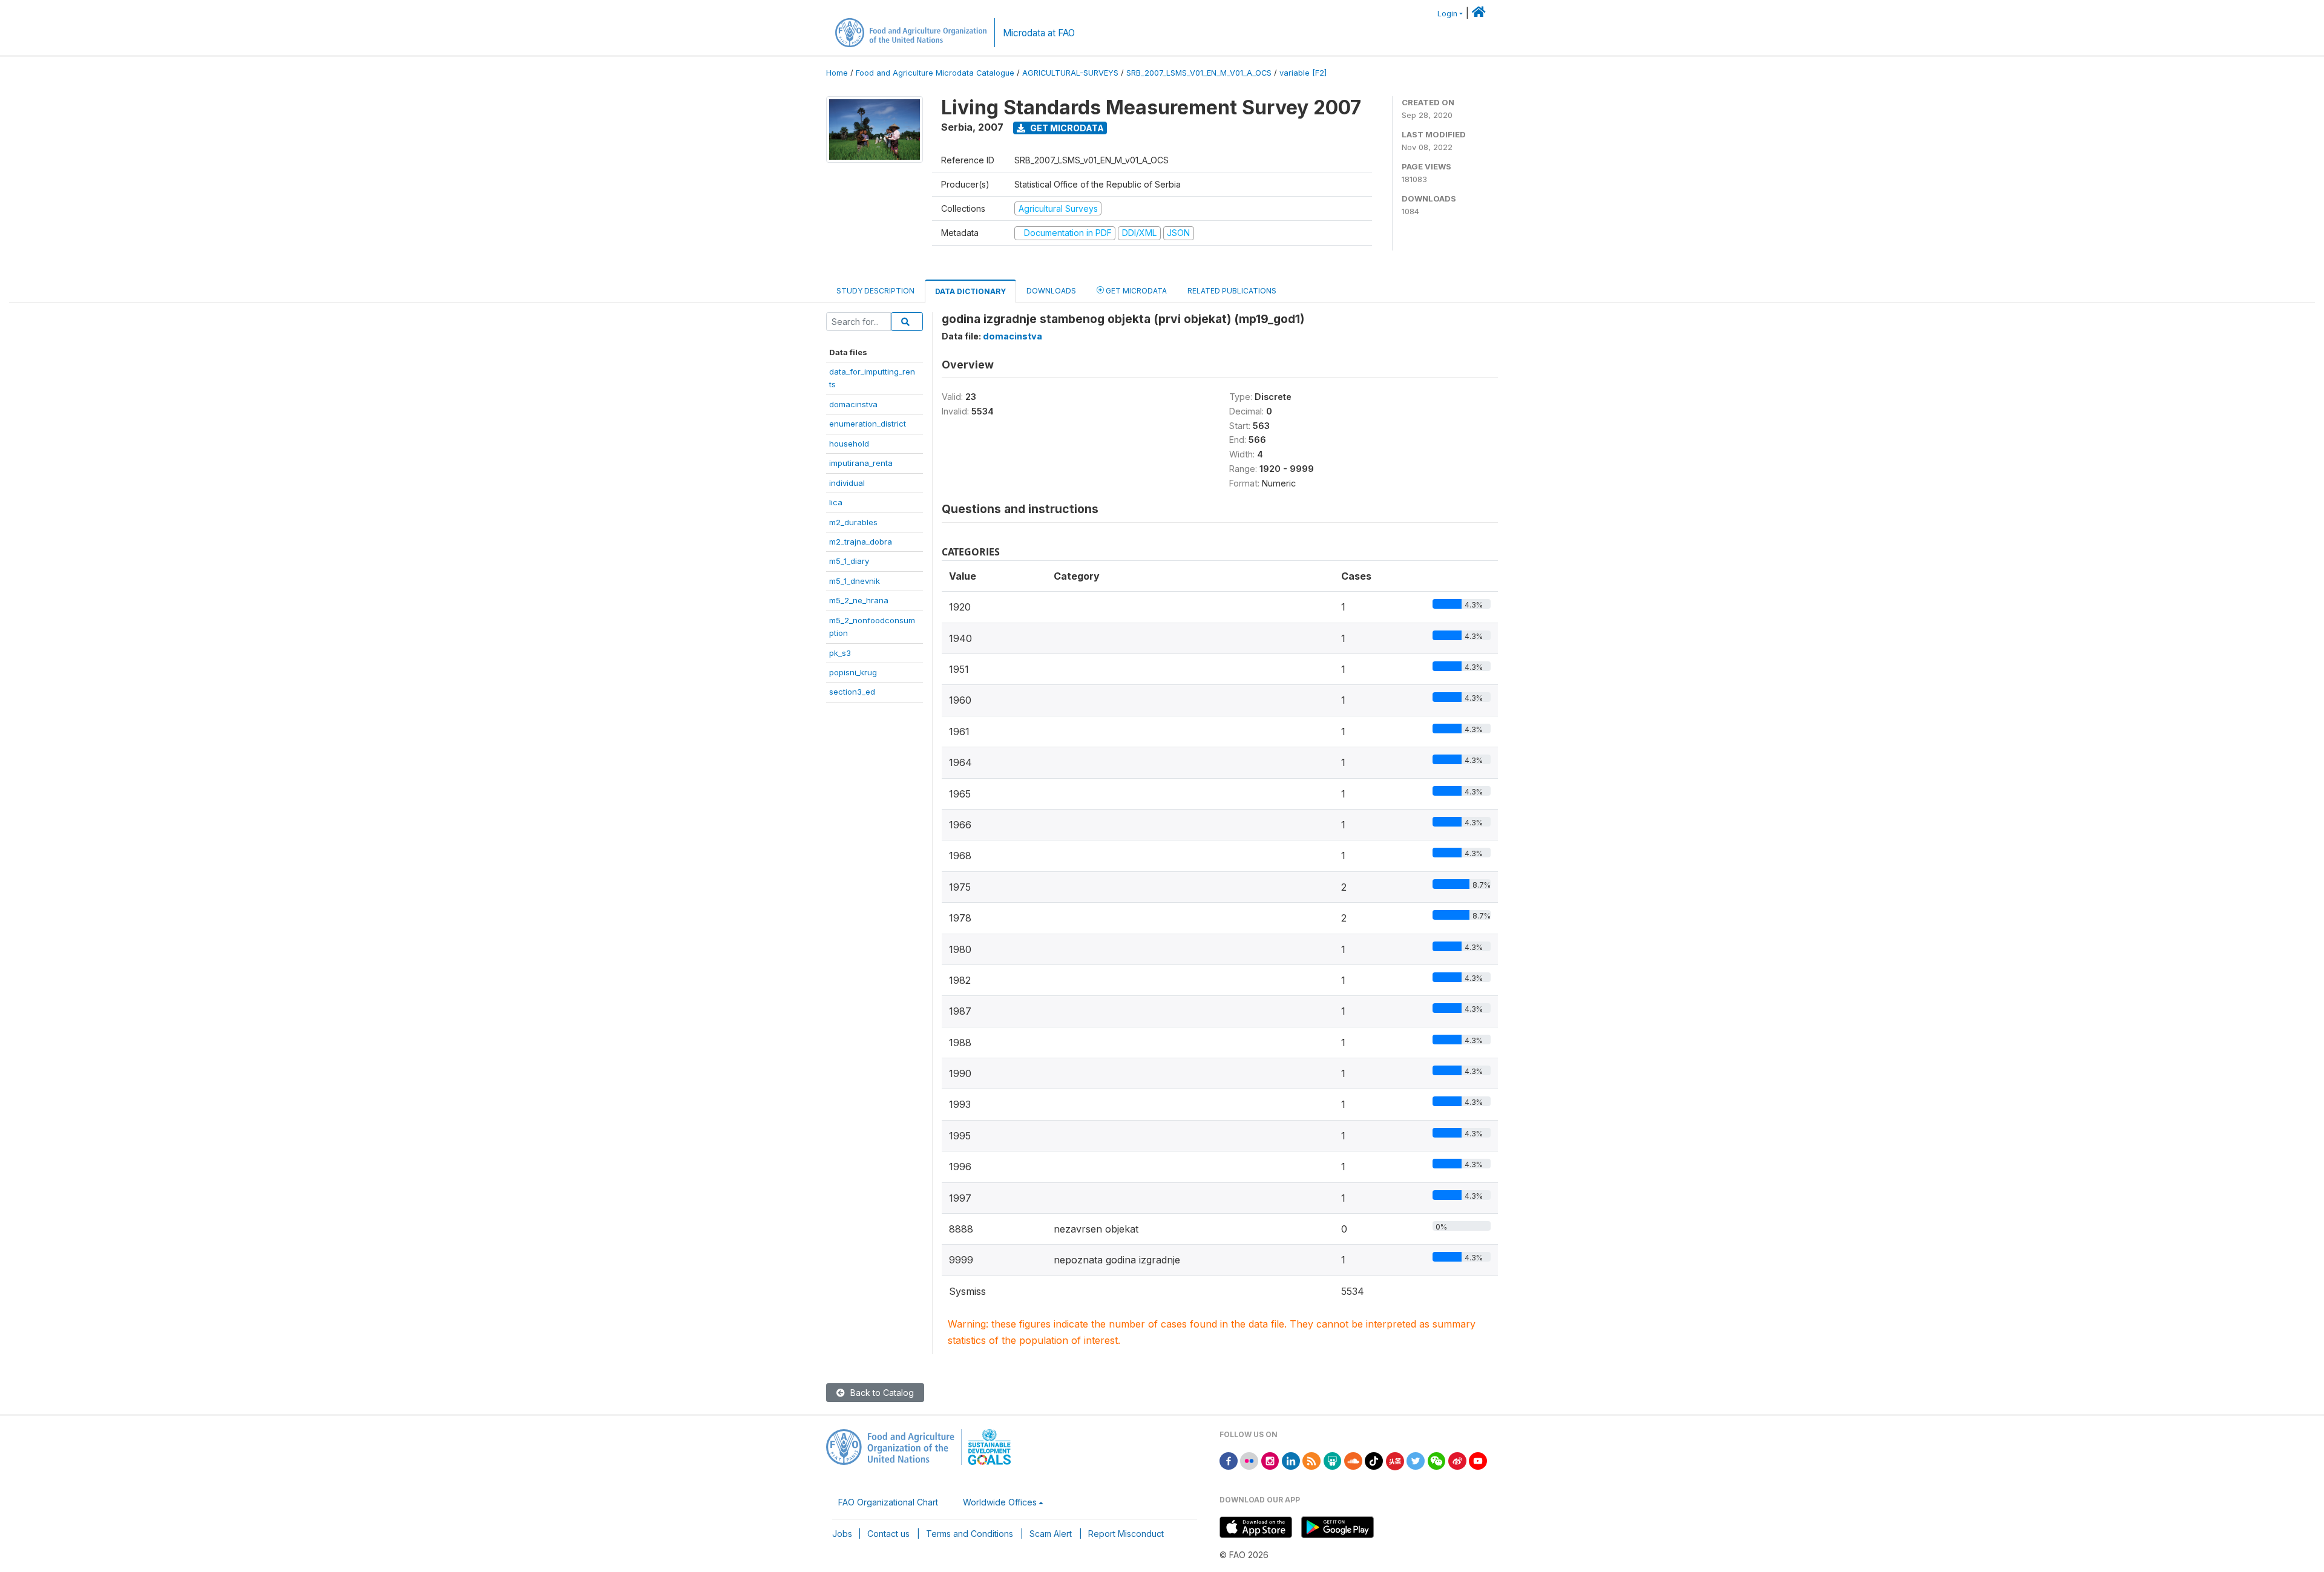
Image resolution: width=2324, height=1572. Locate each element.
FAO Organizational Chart (888, 1502)
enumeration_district (868, 424)
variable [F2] (1303, 73)
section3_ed (852, 692)
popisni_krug (853, 672)
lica (836, 502)
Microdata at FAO (1039, 33)
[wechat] (1437, 1460)
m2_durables (853, 522)
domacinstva (853, 404)
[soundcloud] (1353, 1460)
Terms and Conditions (970, 1534)
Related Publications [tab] (1232, 291)
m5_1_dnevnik (855, 581)
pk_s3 (840, 653)
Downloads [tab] (1051, 291)
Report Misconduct (1126, 1534)
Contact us (888, 1534)
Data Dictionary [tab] (970, 291)
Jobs (842, 1534)
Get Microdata (1066, 128)
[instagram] (1270, 1460)
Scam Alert (1051, 1534)
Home (837, 73)
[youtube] (1478, 1460)
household (849, 444)
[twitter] (1416, 1460)
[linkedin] (1291, 1460)
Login (1447, 14)
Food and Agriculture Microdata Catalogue (935, 73)
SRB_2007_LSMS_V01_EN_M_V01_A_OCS (1199, 73)
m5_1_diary (849, 561)
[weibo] (1457, 1460)
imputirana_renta (861, 463)
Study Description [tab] (875, 291)
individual (847, 483)
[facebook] (1229, 1460)
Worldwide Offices (1000, 1502)
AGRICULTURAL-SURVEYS (1070, 73)
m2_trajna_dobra (861, 542)
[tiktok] (1374, 1460)
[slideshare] (1333, 1460)
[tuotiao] (1395, 1460)
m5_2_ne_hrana (859, 600)
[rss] (1311, 1460)
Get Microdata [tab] (1135, 291)
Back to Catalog (881, 1393)
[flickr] (1249, 1460)
